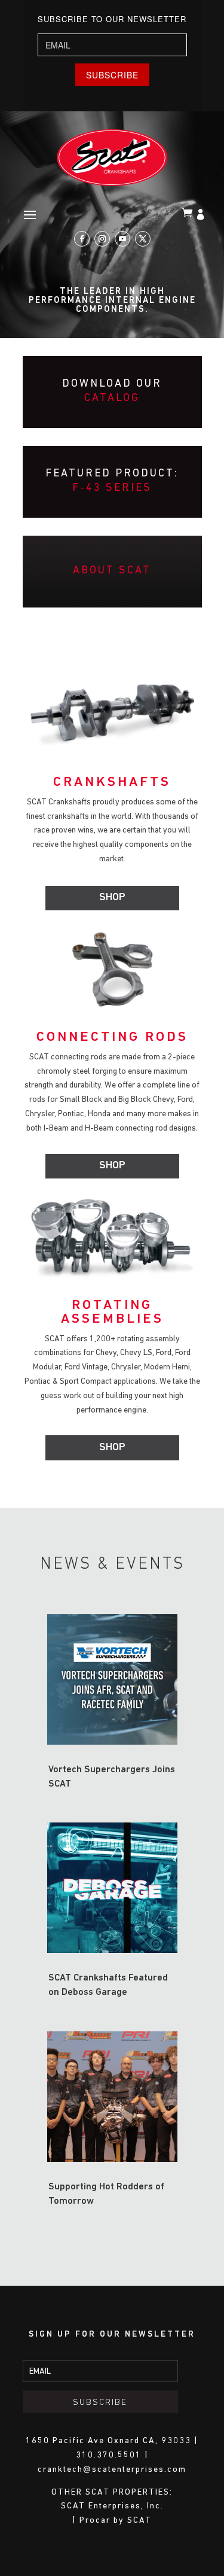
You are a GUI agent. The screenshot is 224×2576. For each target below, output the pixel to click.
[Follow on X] (143, 239)
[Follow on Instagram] (102, 239)
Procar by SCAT (116, 2521)
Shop (112, 898)
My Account (202, 215)
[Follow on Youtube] (122, 239)
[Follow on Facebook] (82, 239)
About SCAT (112, 571)
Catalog (112, 399)
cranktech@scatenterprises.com (112, 2470)
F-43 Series (112, 488)
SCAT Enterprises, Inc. (112, 2506)
